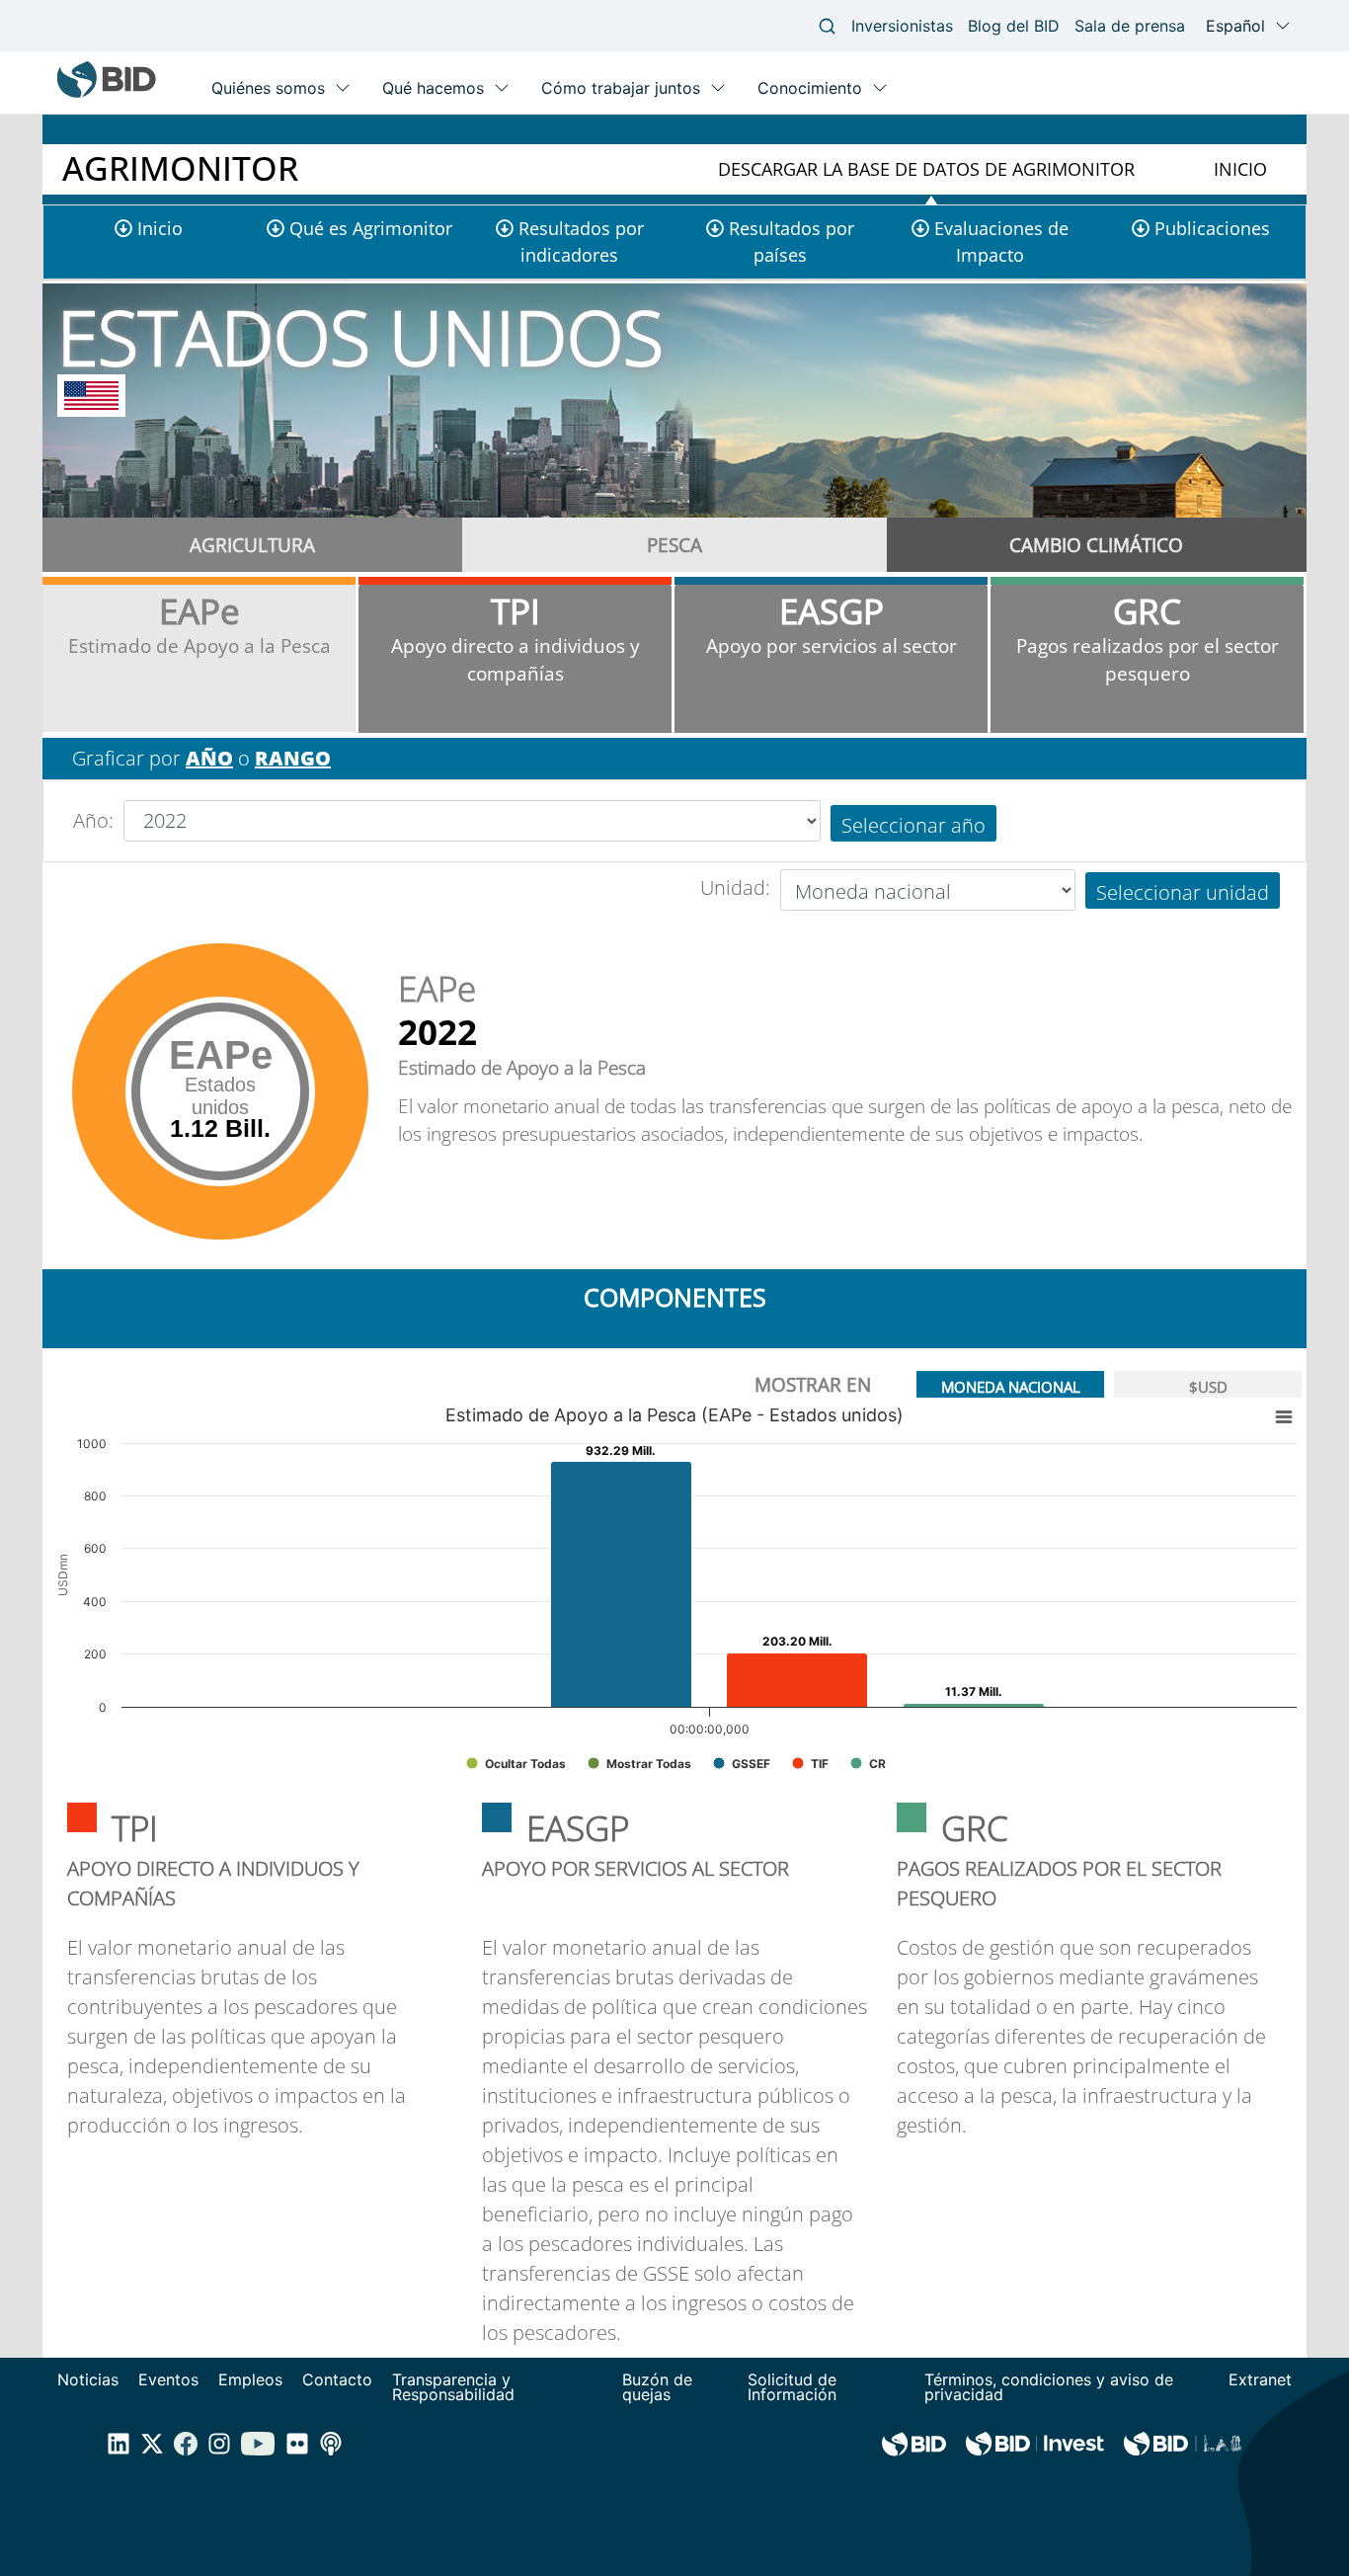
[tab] (253, 545)
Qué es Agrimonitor (371, 228)
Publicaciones (1212, 228)
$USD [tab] (1208, 1387)
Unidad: (735, 887)
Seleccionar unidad (1183, 892)
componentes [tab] (675, 1297)
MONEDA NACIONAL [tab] (1011, 1387)
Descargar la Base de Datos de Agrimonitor (926, 169)
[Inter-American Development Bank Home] (107, 93)
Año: (93, 820)
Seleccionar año (913, 825)
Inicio (1240, 169)
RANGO (293, 758)
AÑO (209, 758)
